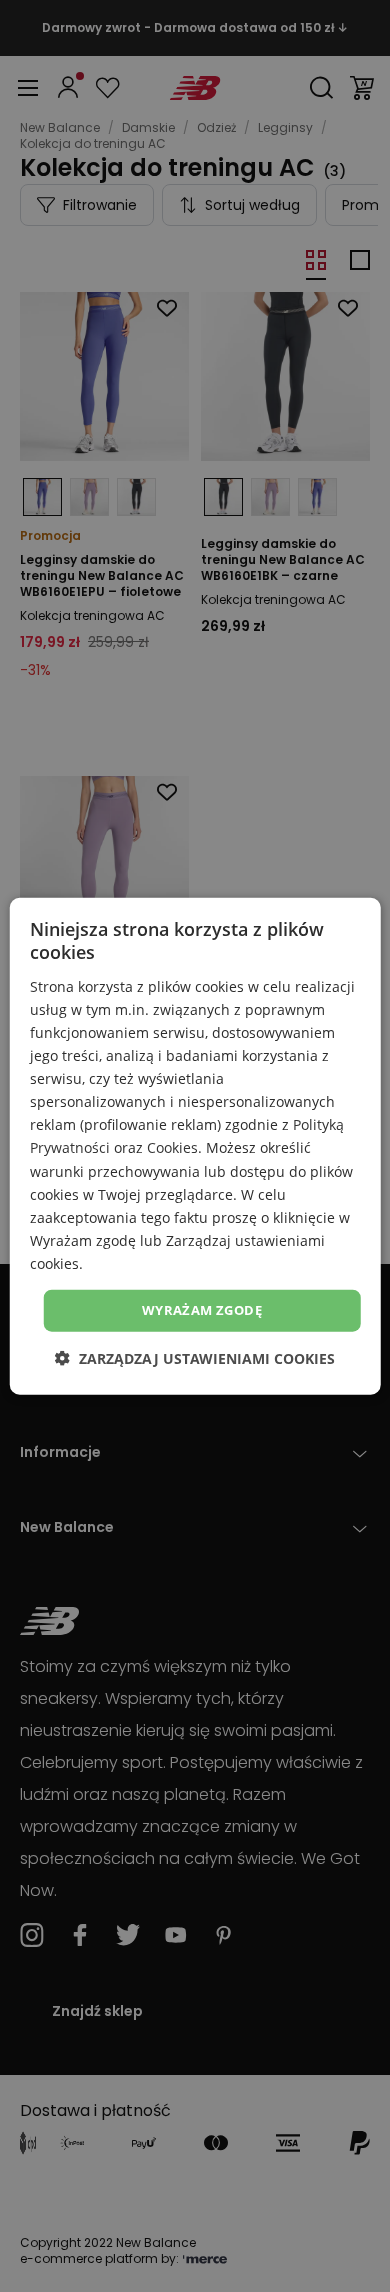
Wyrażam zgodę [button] (202, 1310)
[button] (195, 1357)
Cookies (172, 1147)
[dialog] (195, 1146)
